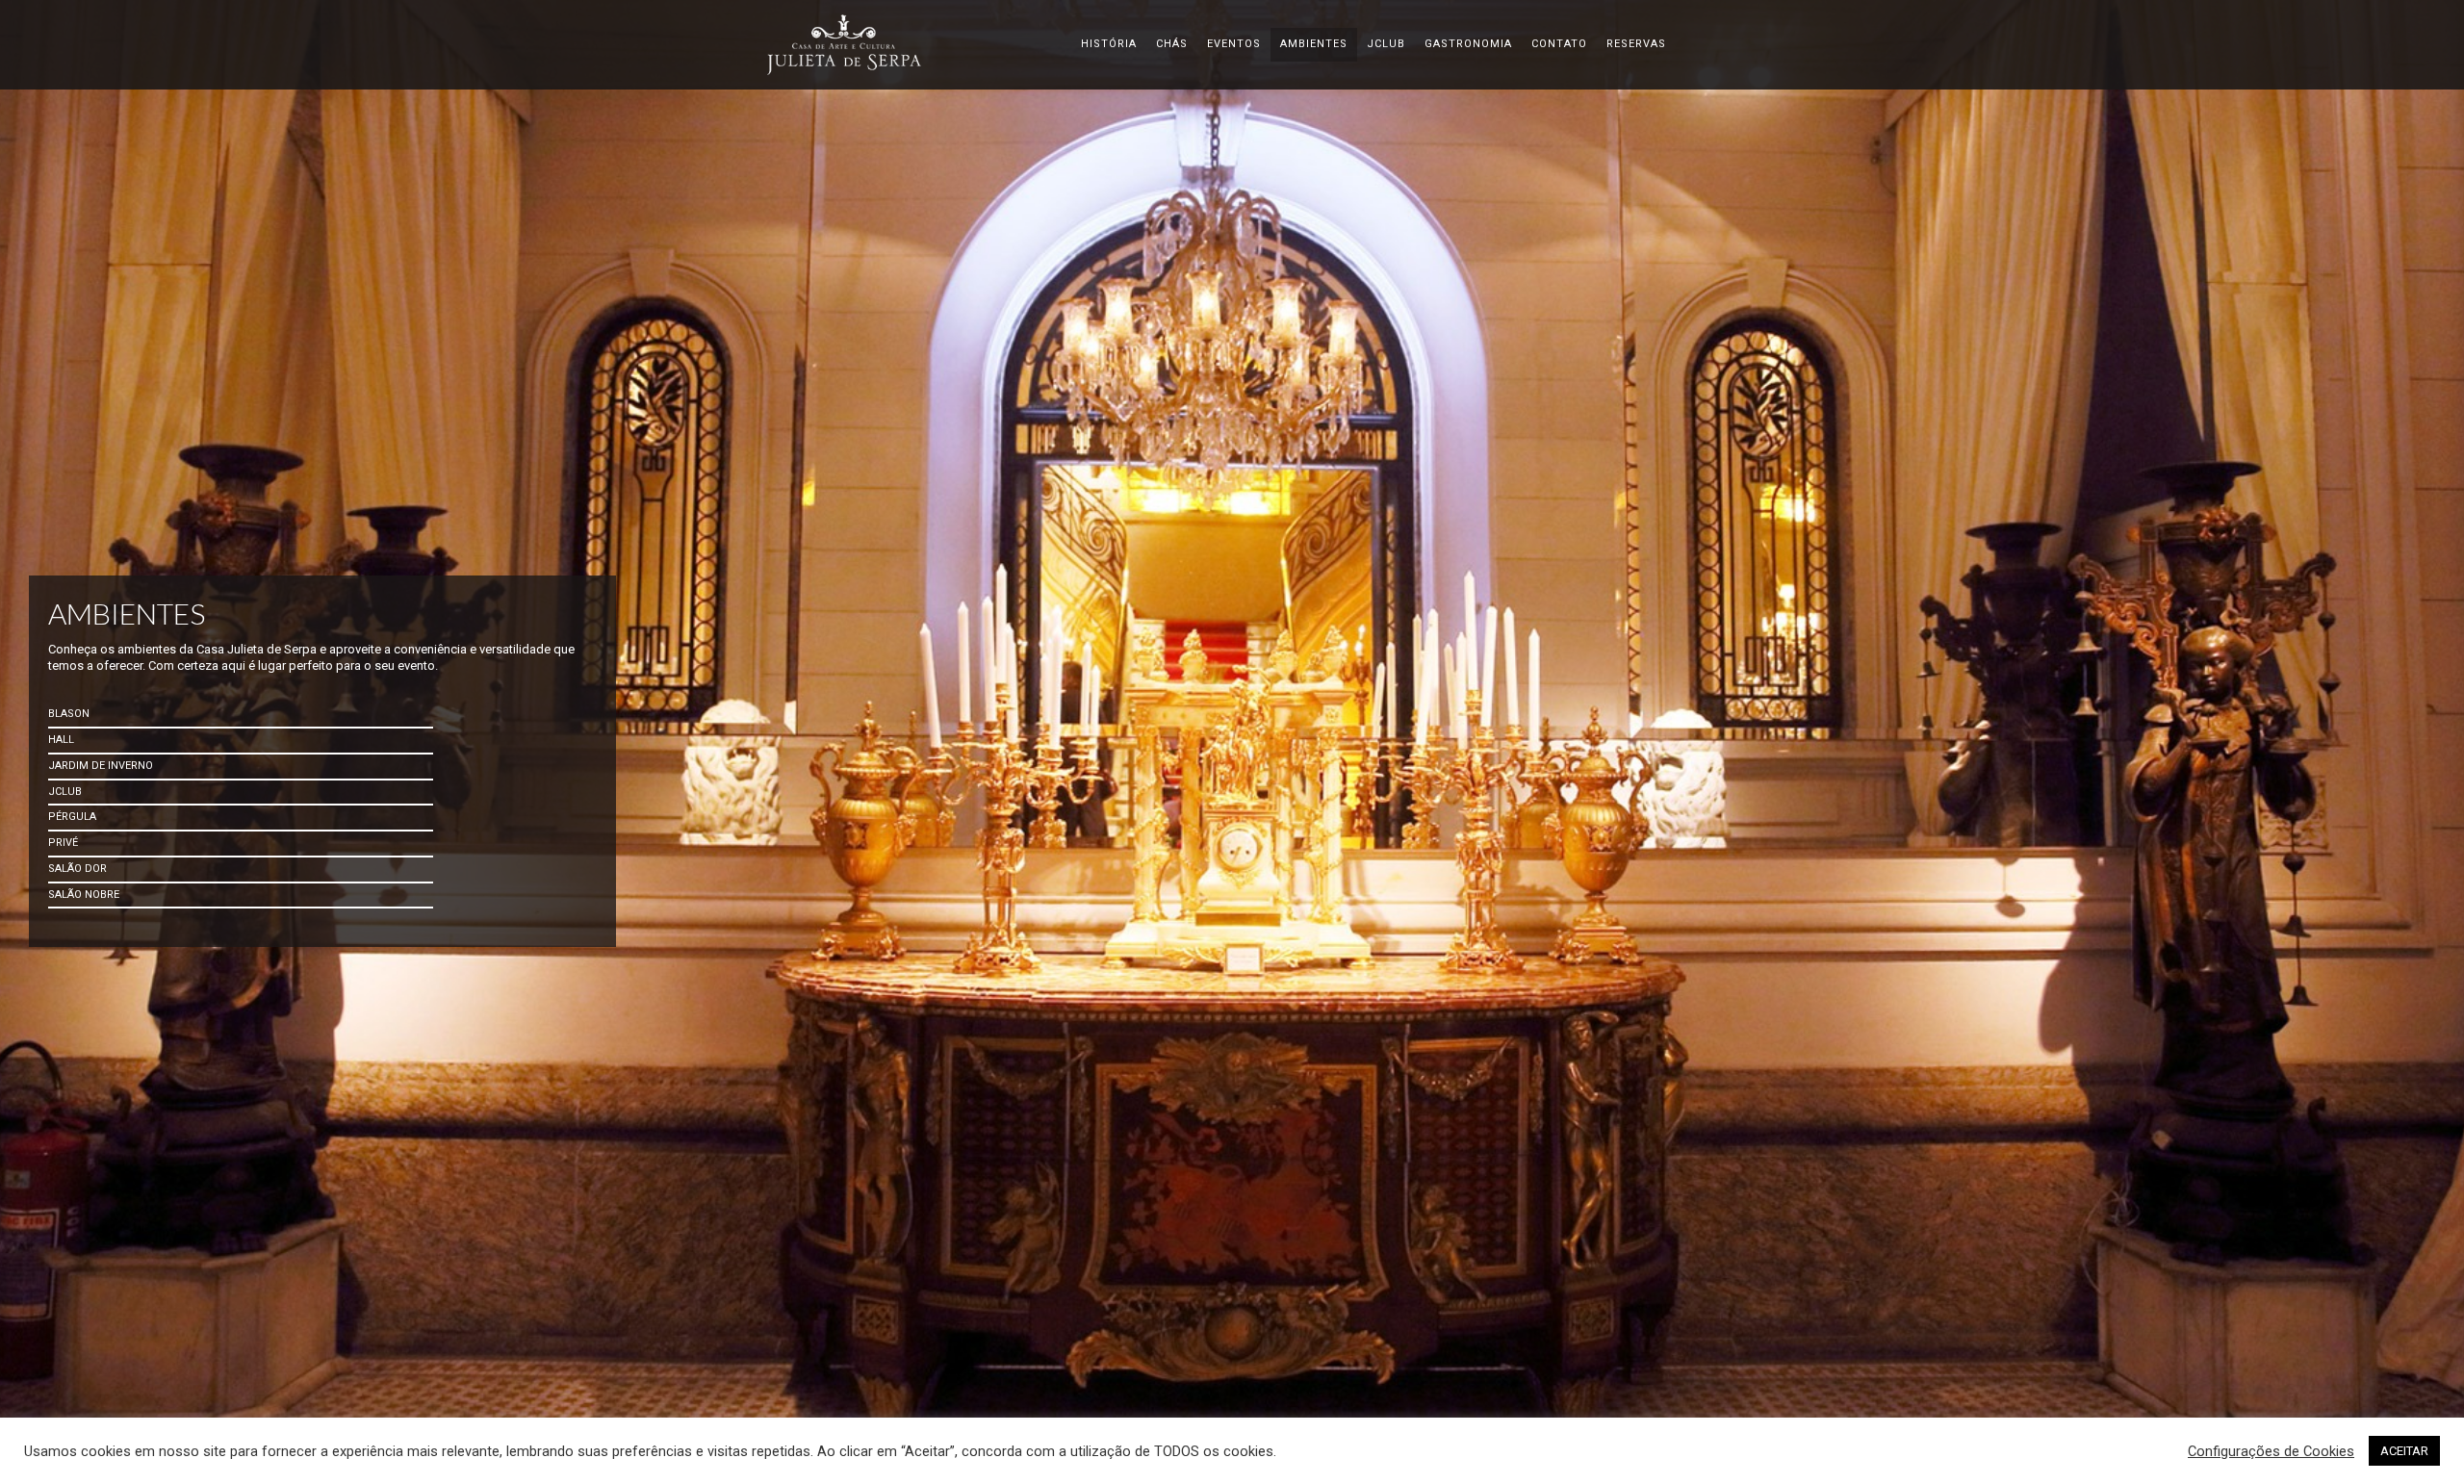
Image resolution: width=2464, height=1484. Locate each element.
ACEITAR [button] (2404, 1451)
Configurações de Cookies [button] (2271, 1451)
